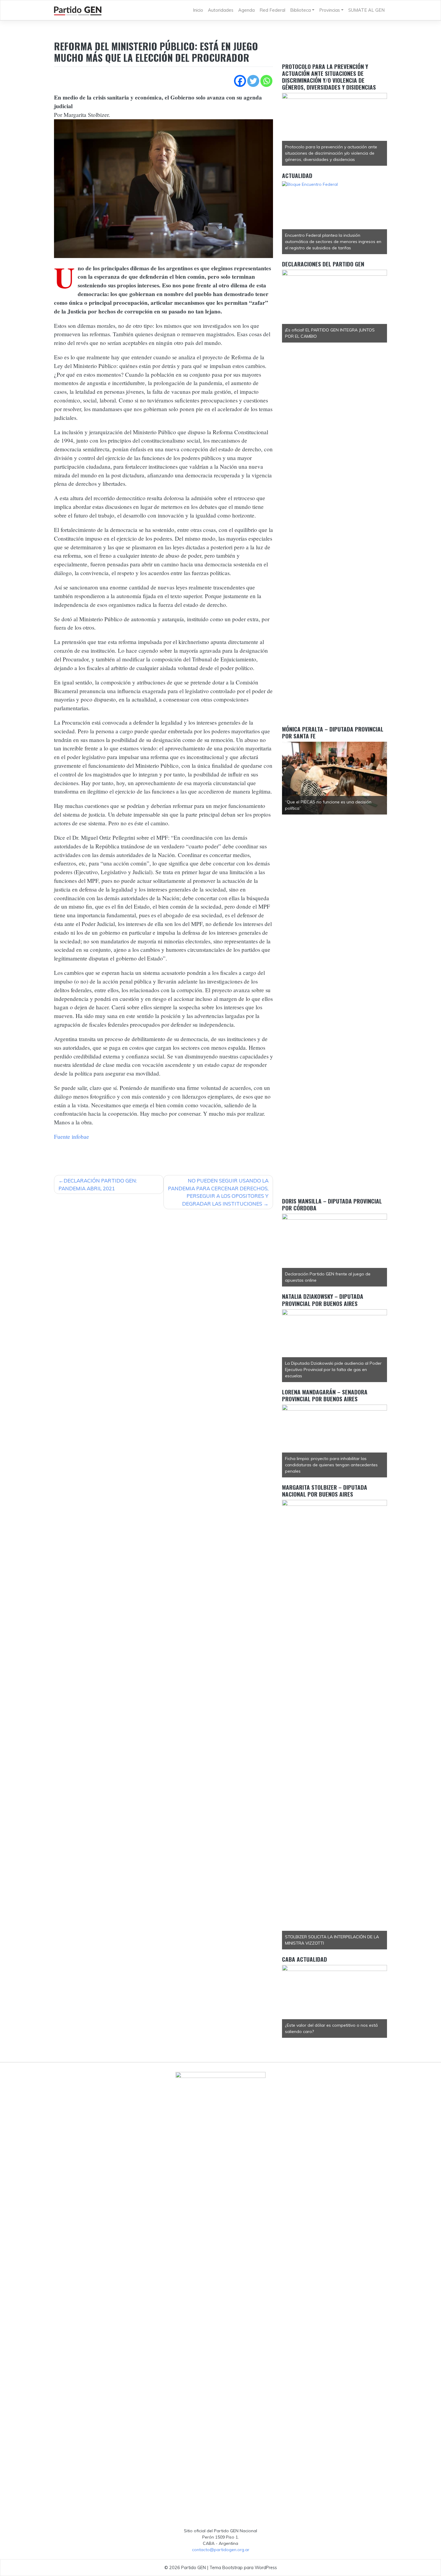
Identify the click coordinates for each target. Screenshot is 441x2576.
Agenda (246, 10)
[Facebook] (240, 81)
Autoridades (221, 10)
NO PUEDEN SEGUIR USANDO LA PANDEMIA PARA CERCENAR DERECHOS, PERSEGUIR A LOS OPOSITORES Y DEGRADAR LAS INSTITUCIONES (218, 1192)
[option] (334, 129)
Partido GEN (193, 2567)
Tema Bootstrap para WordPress (243, 2567)
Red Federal (272, 10)
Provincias (330, 10)
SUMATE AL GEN (366, 10)
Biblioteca (300, 10)
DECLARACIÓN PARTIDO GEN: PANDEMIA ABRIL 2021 (98, 1184)
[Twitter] (253, 81)
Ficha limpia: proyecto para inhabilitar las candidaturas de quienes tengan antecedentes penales (331, 1465)
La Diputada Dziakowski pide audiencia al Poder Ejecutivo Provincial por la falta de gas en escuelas (333, 1370)
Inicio (198, 10)
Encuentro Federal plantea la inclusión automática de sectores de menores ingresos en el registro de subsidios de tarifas (333, 242)
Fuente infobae (72, 1137)
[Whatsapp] (266, 81)
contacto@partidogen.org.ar (221, 2550)
